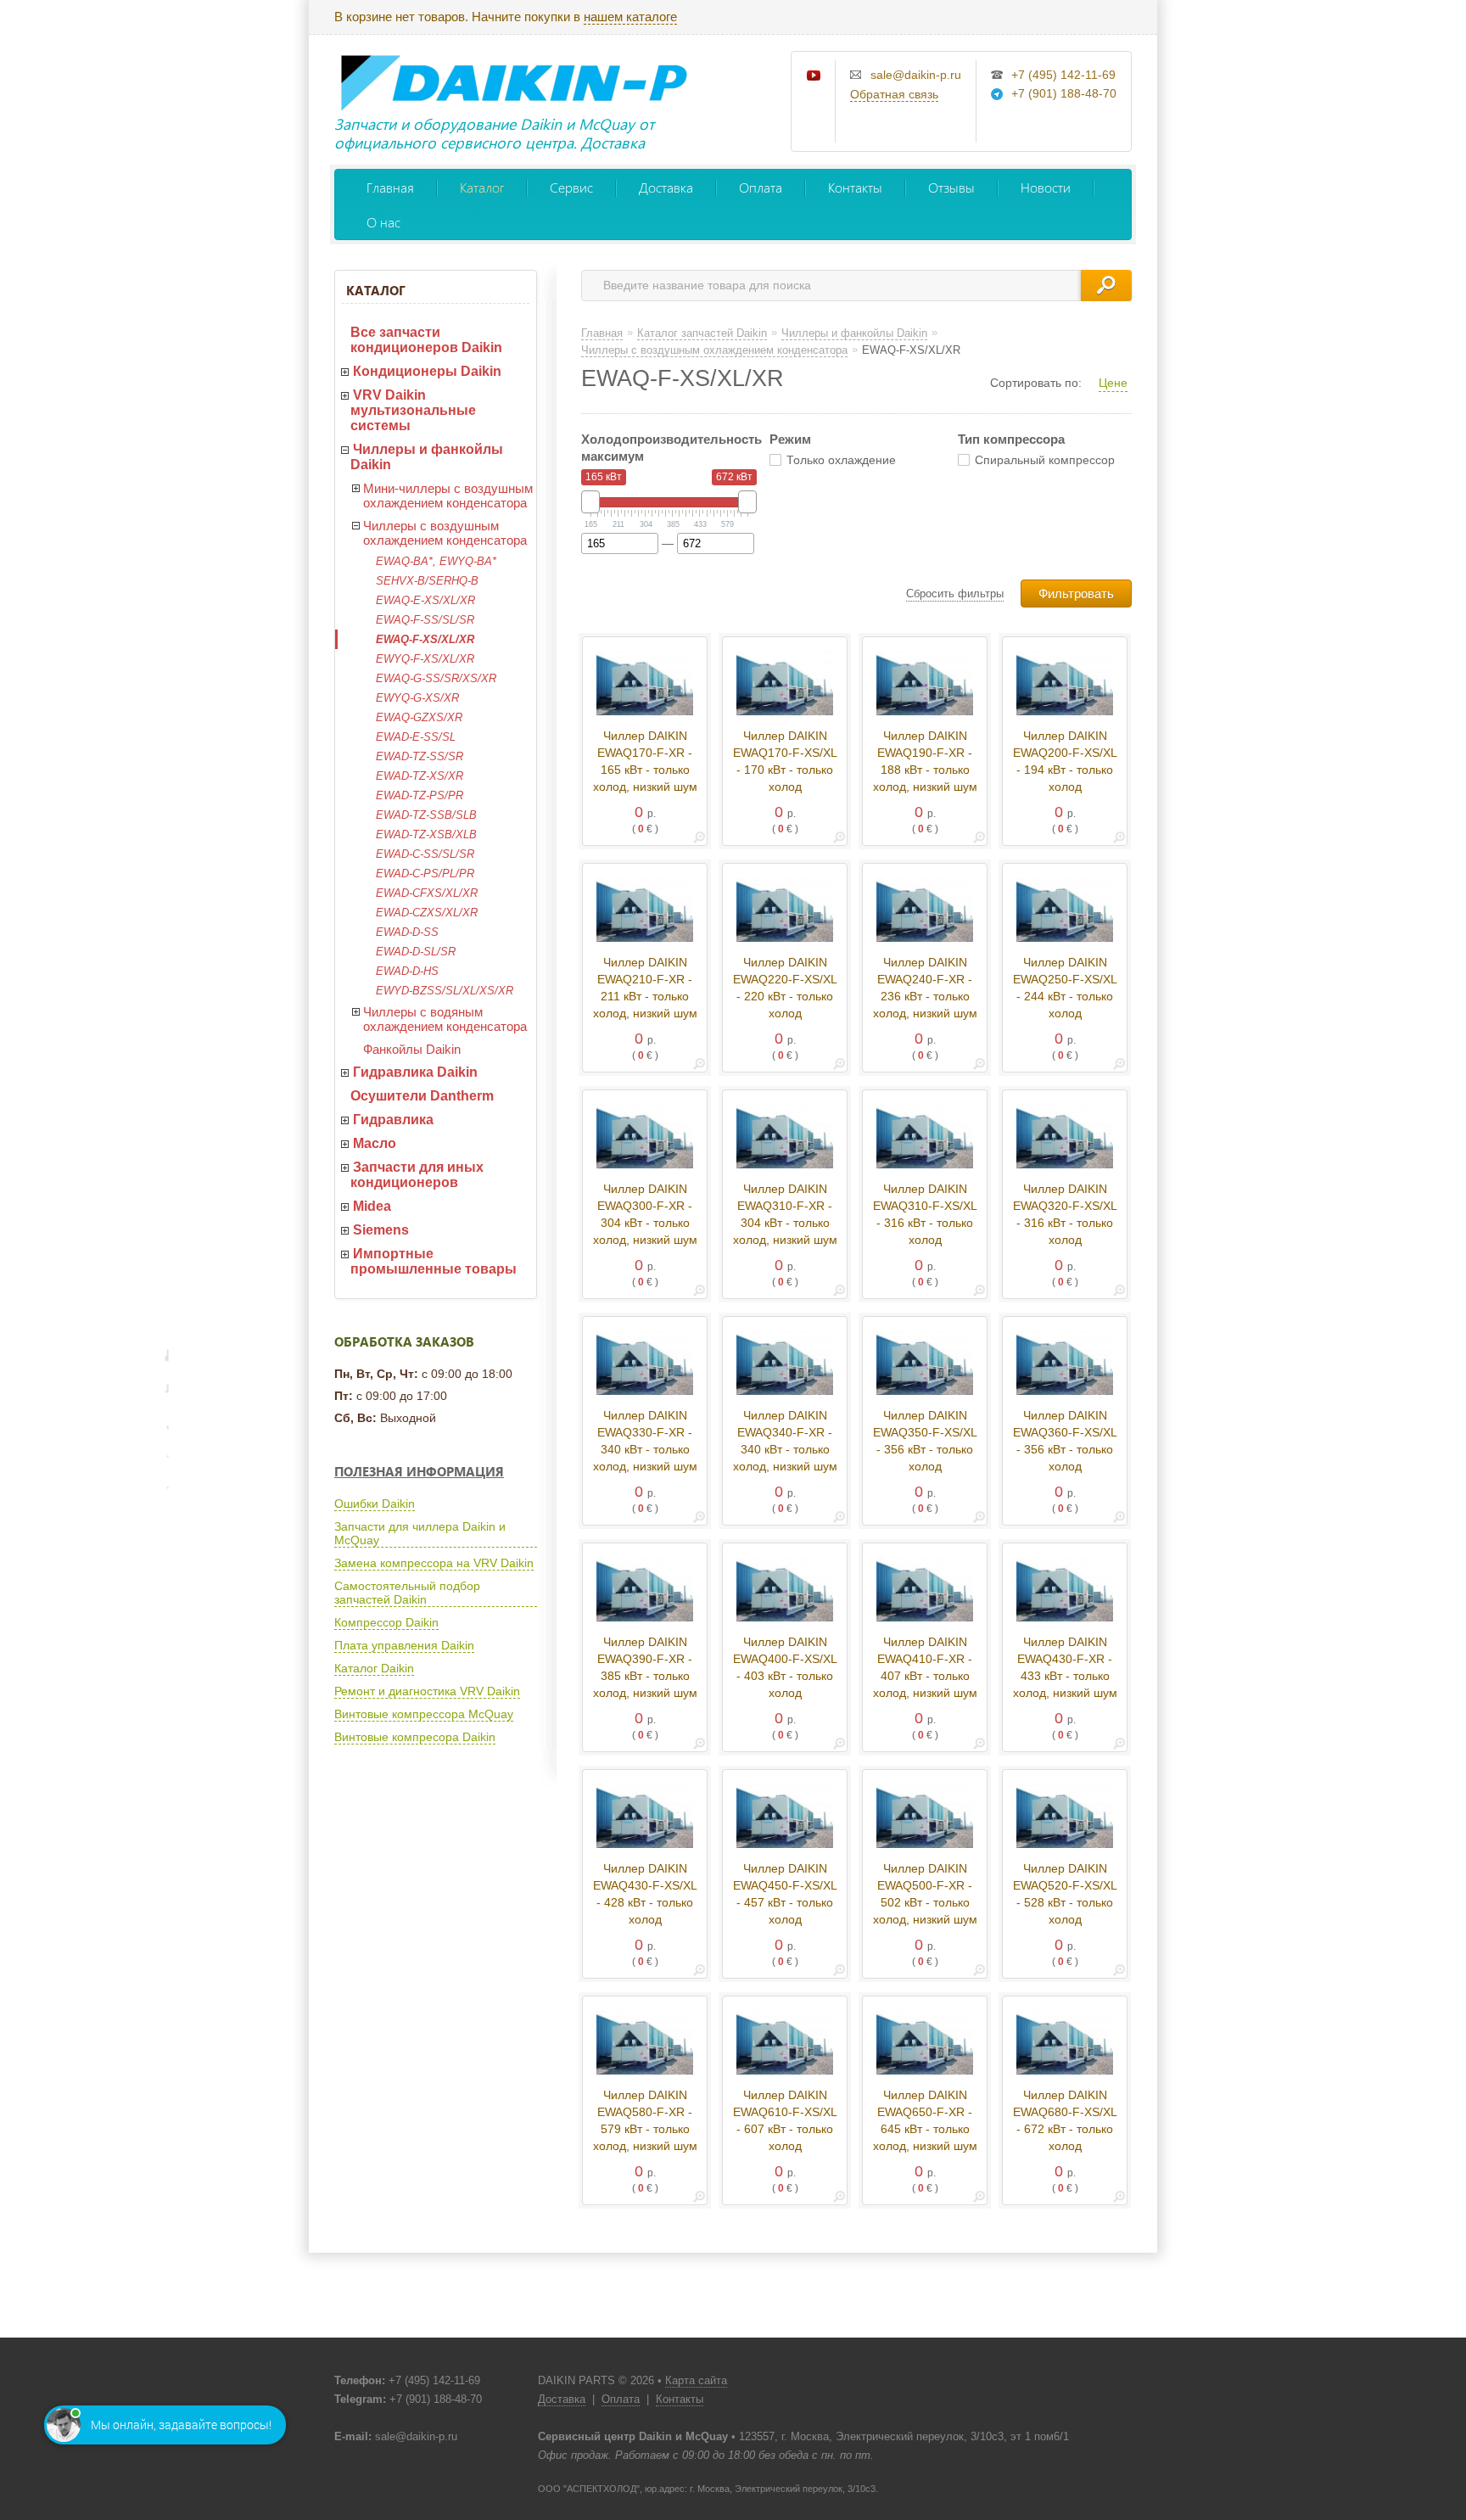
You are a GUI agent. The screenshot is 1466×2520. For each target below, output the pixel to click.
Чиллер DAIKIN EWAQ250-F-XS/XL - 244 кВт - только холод (1065, 988)
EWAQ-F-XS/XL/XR (425, 639)
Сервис (571, 187)
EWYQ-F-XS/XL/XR (425, 659)
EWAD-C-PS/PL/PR (425, 874)
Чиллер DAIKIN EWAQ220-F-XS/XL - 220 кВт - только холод (785, 988)
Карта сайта (696, 2380)
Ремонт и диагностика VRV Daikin (427, 1691)
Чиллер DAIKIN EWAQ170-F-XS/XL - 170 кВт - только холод (785, 761)
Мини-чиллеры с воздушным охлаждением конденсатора (448, 496)
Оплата (761, 187)
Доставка (666, 187)
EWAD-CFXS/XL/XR (427, 893)
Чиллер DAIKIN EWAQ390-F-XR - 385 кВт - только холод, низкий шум (645, 1667)
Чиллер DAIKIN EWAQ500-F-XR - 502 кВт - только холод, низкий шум (925, 1894)
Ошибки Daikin (375, 1504)
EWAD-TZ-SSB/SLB (426, 815)
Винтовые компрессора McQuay (424, 1714)
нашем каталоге (630, 17)
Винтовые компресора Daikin (415, 1737)
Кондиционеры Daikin (427, 371)
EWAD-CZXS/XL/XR (427, 913)
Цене (1113, 383)
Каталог (482, 187)
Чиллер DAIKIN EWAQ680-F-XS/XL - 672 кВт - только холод (1065, 2120)
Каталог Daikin (374, 1668)
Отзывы (951, 187)
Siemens (381, 1230)
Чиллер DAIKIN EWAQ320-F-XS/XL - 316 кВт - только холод (1065, 1214)
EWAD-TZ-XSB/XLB (426, 834)
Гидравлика (393, 1120)
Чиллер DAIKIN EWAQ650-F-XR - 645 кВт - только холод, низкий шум (925, 2120)
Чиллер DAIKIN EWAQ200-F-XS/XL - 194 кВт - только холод (1065, 761)
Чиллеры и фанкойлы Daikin (427, 457)
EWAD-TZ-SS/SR (420, 756)
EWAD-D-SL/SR (416, 952)
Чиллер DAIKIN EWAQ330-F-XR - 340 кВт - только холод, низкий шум (645, 1441)
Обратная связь (894, 94)
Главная (390, 187)
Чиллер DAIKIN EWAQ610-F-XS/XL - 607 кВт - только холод (785, 2120)
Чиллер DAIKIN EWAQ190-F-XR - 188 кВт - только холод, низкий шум (925, 761)
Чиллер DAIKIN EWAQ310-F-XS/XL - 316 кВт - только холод (925, 1214)
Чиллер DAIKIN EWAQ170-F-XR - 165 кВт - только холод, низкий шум (645, 761)
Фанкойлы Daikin (412, 1049)
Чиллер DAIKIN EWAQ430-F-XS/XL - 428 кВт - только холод (645, 1894)
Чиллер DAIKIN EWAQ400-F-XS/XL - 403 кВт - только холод (785, 1667)
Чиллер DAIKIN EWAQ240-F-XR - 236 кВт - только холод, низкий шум (925, 988)
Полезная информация (419, 1471)
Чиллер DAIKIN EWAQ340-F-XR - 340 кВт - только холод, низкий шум (785, 1441)
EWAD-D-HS (407, 971)
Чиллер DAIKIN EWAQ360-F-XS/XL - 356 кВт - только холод (1065, 1441)
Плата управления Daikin (404, 1645)
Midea (372, 1206)
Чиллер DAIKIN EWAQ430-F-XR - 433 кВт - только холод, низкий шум (1065, 1667)
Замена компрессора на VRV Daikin (434, 1563)
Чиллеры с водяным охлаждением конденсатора (445, 1019)
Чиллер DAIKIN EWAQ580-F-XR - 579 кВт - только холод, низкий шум (645, 2120)
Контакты (855, 187)
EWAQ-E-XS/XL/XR (425, 600)
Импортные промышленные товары (434, 1261)
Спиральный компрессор (1045, 460)
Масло (375, 1143)
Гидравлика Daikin (415, 1072)
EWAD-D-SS (407, 932)
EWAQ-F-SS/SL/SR (425, 620)
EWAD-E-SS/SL (416, 737)
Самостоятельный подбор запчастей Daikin (407, 1593)
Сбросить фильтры (955, 594)
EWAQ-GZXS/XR (419, 717)
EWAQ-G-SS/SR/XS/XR (436, 678)
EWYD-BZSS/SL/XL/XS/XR (445, 991)
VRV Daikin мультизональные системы (413, 410)
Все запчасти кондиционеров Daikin (426, 340)
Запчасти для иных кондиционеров (417, 1175)
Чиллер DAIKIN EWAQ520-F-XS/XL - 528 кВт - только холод (1065, 1894)
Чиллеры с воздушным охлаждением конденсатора (445, 533)
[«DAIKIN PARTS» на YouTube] (814, 76)
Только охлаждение (841, 460)
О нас (383, 222)
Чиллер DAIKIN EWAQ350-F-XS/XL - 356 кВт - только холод (925, 1441)
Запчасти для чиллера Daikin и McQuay (420, 1533)
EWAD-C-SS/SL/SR (425, 854)
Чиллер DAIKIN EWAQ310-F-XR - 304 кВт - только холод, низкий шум (785, 1214)
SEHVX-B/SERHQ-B (427, 581)
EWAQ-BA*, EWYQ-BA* (436, 561)
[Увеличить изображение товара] (699, 840)
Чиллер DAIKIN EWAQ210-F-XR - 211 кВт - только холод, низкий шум (645, 988)
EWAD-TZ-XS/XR (420, 776)
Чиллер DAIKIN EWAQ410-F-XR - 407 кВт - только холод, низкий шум (925, 1667)
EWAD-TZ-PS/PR (420, 795)
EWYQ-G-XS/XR (417, 698)
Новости (1046, 187)
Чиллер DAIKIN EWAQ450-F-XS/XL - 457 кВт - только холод (785, 1894)
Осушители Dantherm (422, 1096)
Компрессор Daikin (386, 1622)
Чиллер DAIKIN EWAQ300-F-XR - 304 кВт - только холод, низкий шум (645, 1214)
